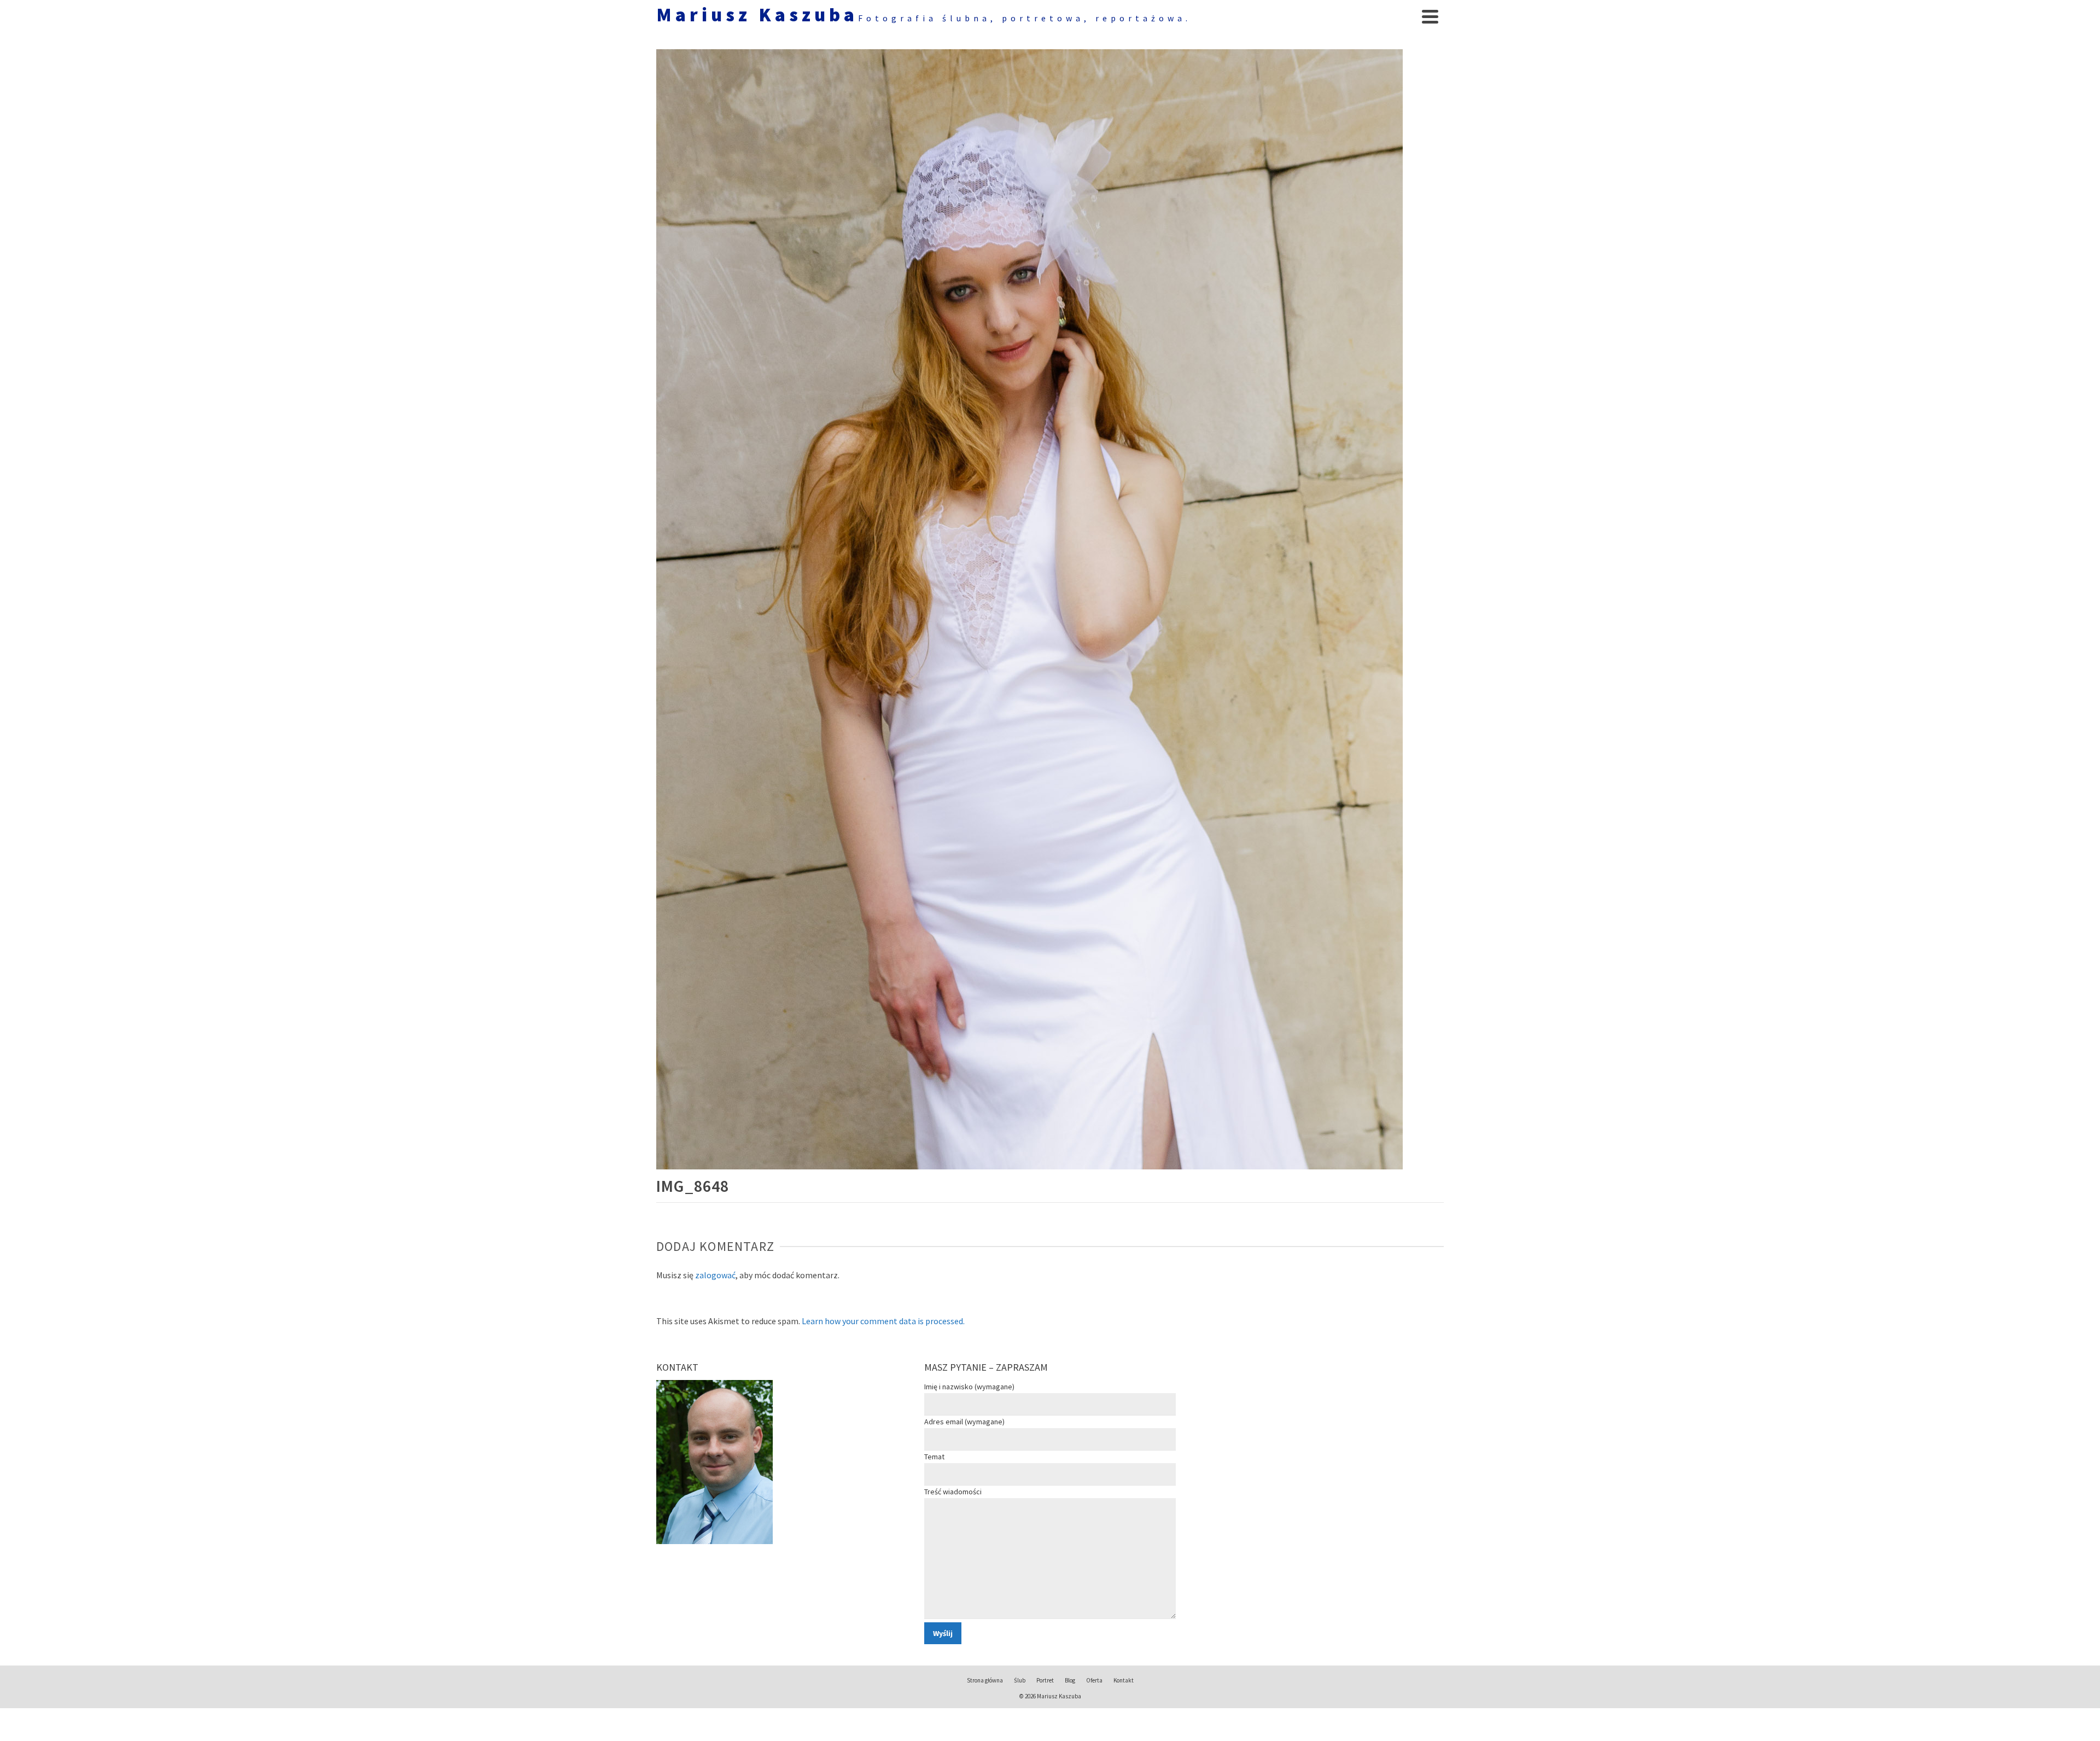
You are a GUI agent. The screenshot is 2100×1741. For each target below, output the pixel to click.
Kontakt (1124, 1680)
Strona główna (985, 1680)
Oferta (1094, 1680)
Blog (1070, 1680)
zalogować (715, 1275)
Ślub (1020, 1680)
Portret (1045, 1680)
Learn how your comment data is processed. (883, 1321)
